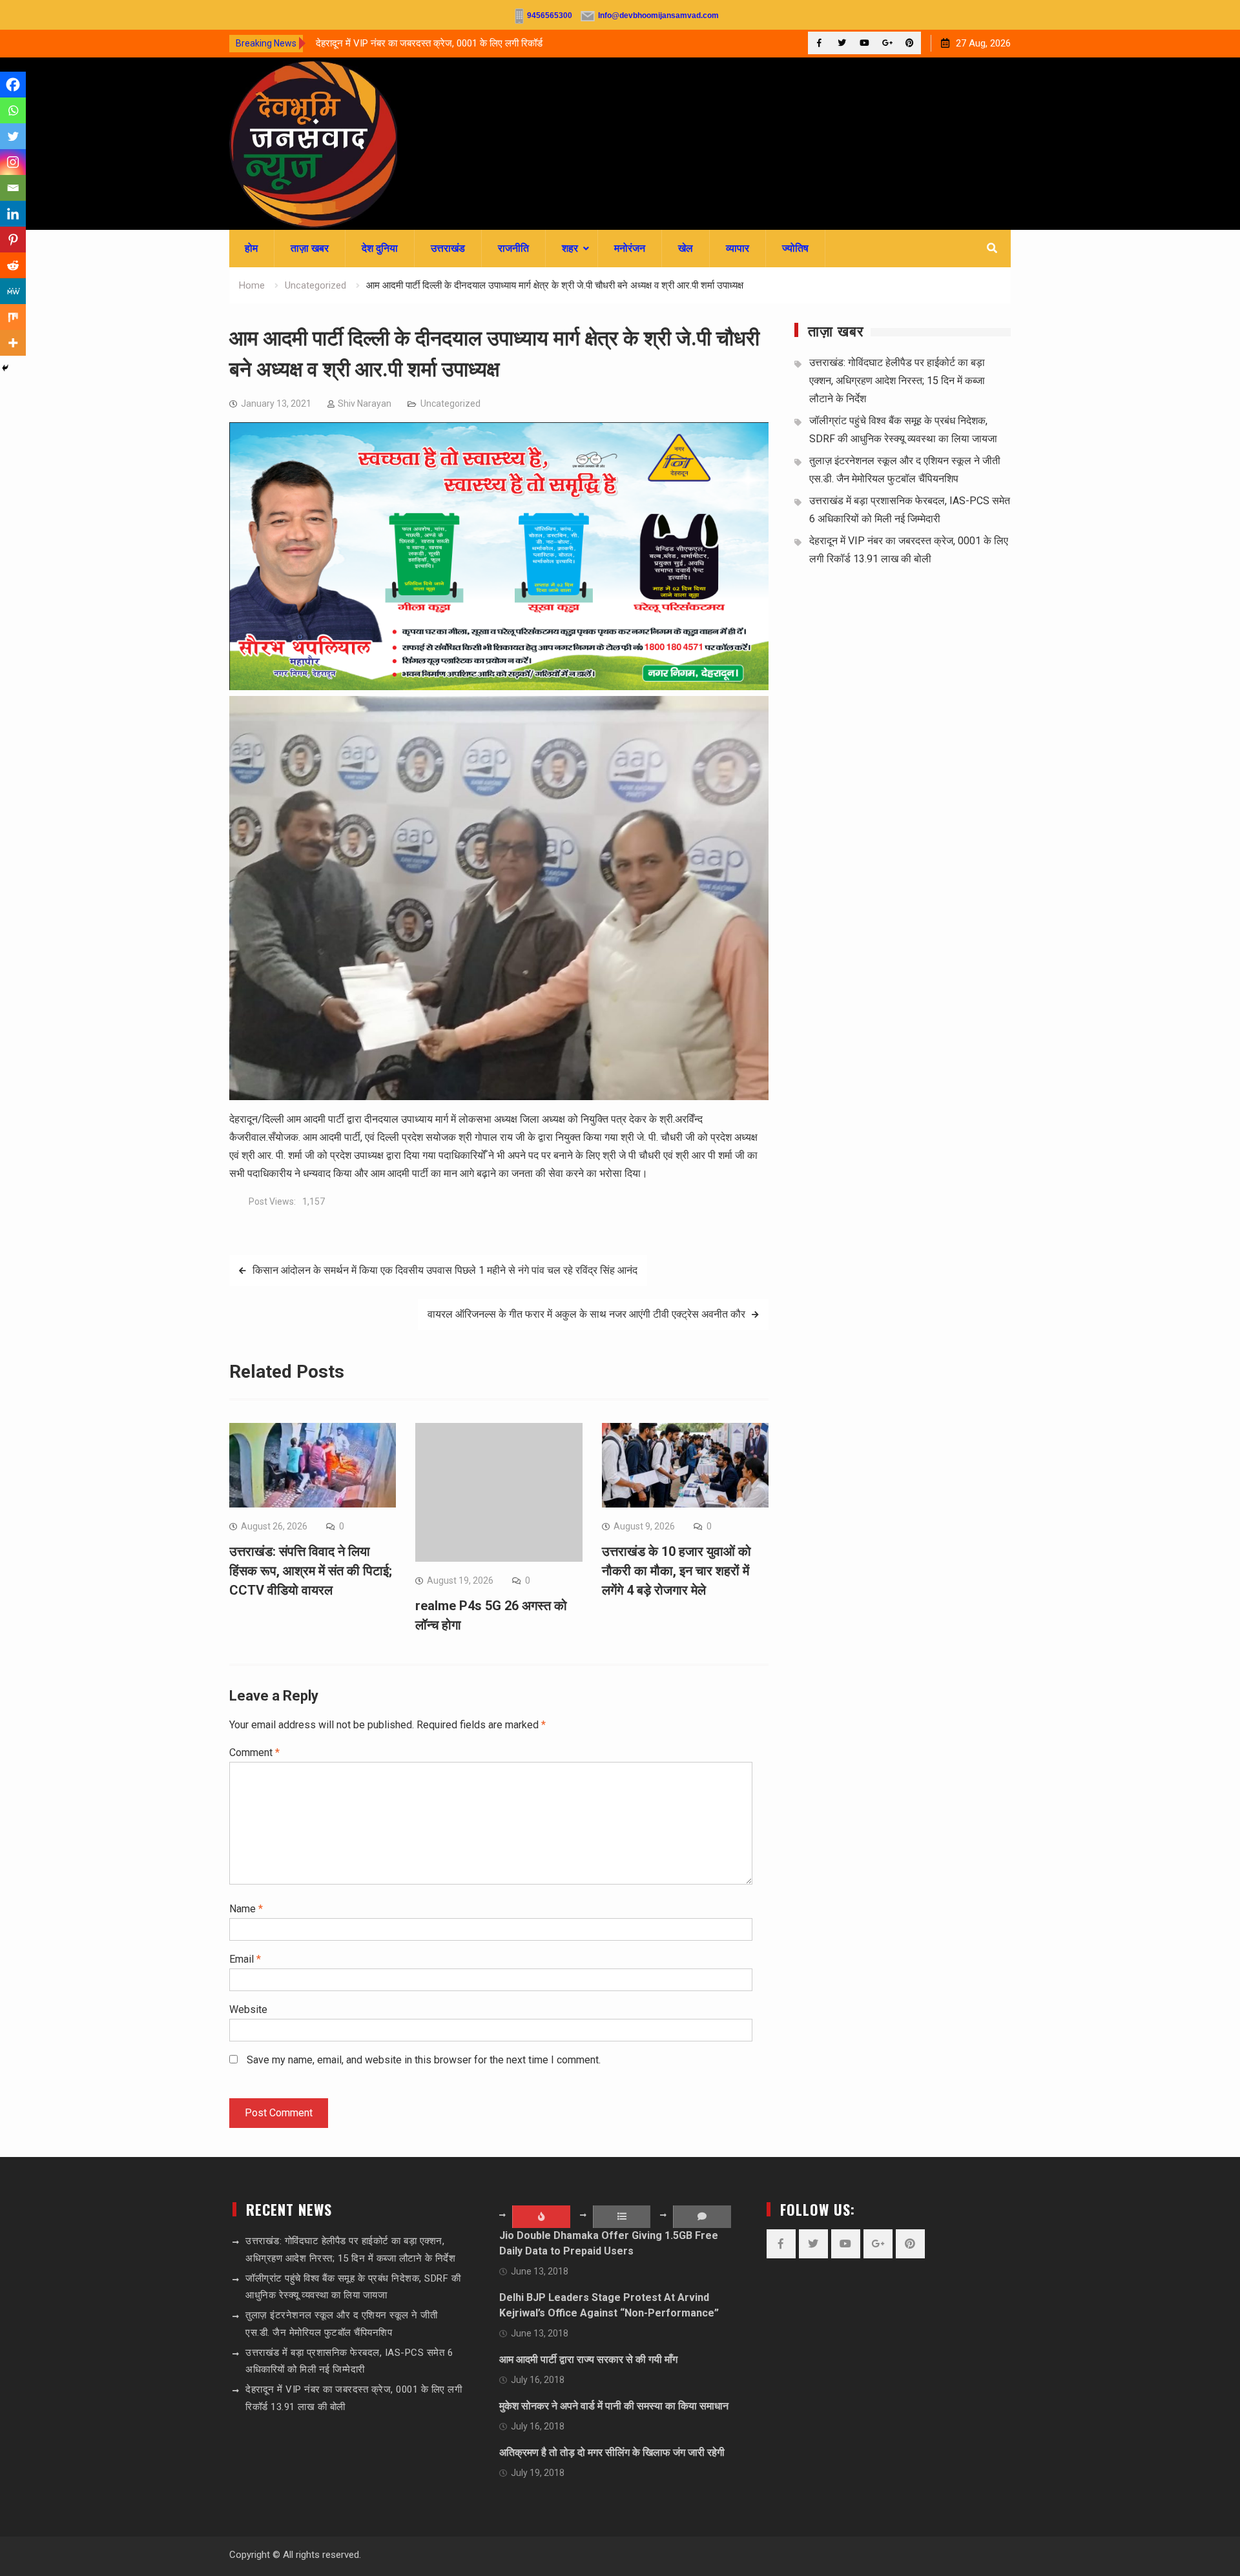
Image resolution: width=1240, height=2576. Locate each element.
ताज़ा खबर (310, 248)
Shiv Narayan (365, 404)
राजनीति (513, 248)
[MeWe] (13, 291)
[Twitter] (842, 43)
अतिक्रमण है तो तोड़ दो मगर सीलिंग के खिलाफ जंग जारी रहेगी (612, 2452)
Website (248, 2009)
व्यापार (738, 248)
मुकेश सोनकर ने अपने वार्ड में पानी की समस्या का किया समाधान (614, 2406)
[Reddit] (13, 265)
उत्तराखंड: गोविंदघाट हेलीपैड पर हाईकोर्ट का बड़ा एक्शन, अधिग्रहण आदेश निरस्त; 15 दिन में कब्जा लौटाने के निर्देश (897, 381)
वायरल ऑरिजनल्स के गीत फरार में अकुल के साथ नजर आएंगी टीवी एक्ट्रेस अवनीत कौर (586, 1314)
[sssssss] (499, 687)
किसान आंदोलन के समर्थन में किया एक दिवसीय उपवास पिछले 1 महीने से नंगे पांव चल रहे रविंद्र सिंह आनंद (445, 1270)
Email (245, 1959)
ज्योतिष (795, 248)
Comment (254, 1753)
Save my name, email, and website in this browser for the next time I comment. (424, 2060)
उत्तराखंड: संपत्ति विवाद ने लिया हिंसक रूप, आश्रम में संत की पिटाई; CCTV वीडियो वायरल (311, 1571)
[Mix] (13, 317)
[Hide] (5, 368)
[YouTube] (864, 43)
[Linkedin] (13, 214)
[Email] (13, 188)
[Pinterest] (910, 43)
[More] (13, 343)
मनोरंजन (630, 248)
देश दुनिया (380, 248)
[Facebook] (819, 43)
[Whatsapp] (13, 110)
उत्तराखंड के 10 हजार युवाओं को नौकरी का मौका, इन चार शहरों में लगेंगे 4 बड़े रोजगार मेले (677, 1571)
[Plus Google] (887, 43)
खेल (686, 248)
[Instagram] (13, 162)
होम (251, 248)
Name (246, 1909)
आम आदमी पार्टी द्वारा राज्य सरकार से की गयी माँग (588, 2359)
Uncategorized (450, 404)
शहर (570, 248)
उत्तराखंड (448, 248)
